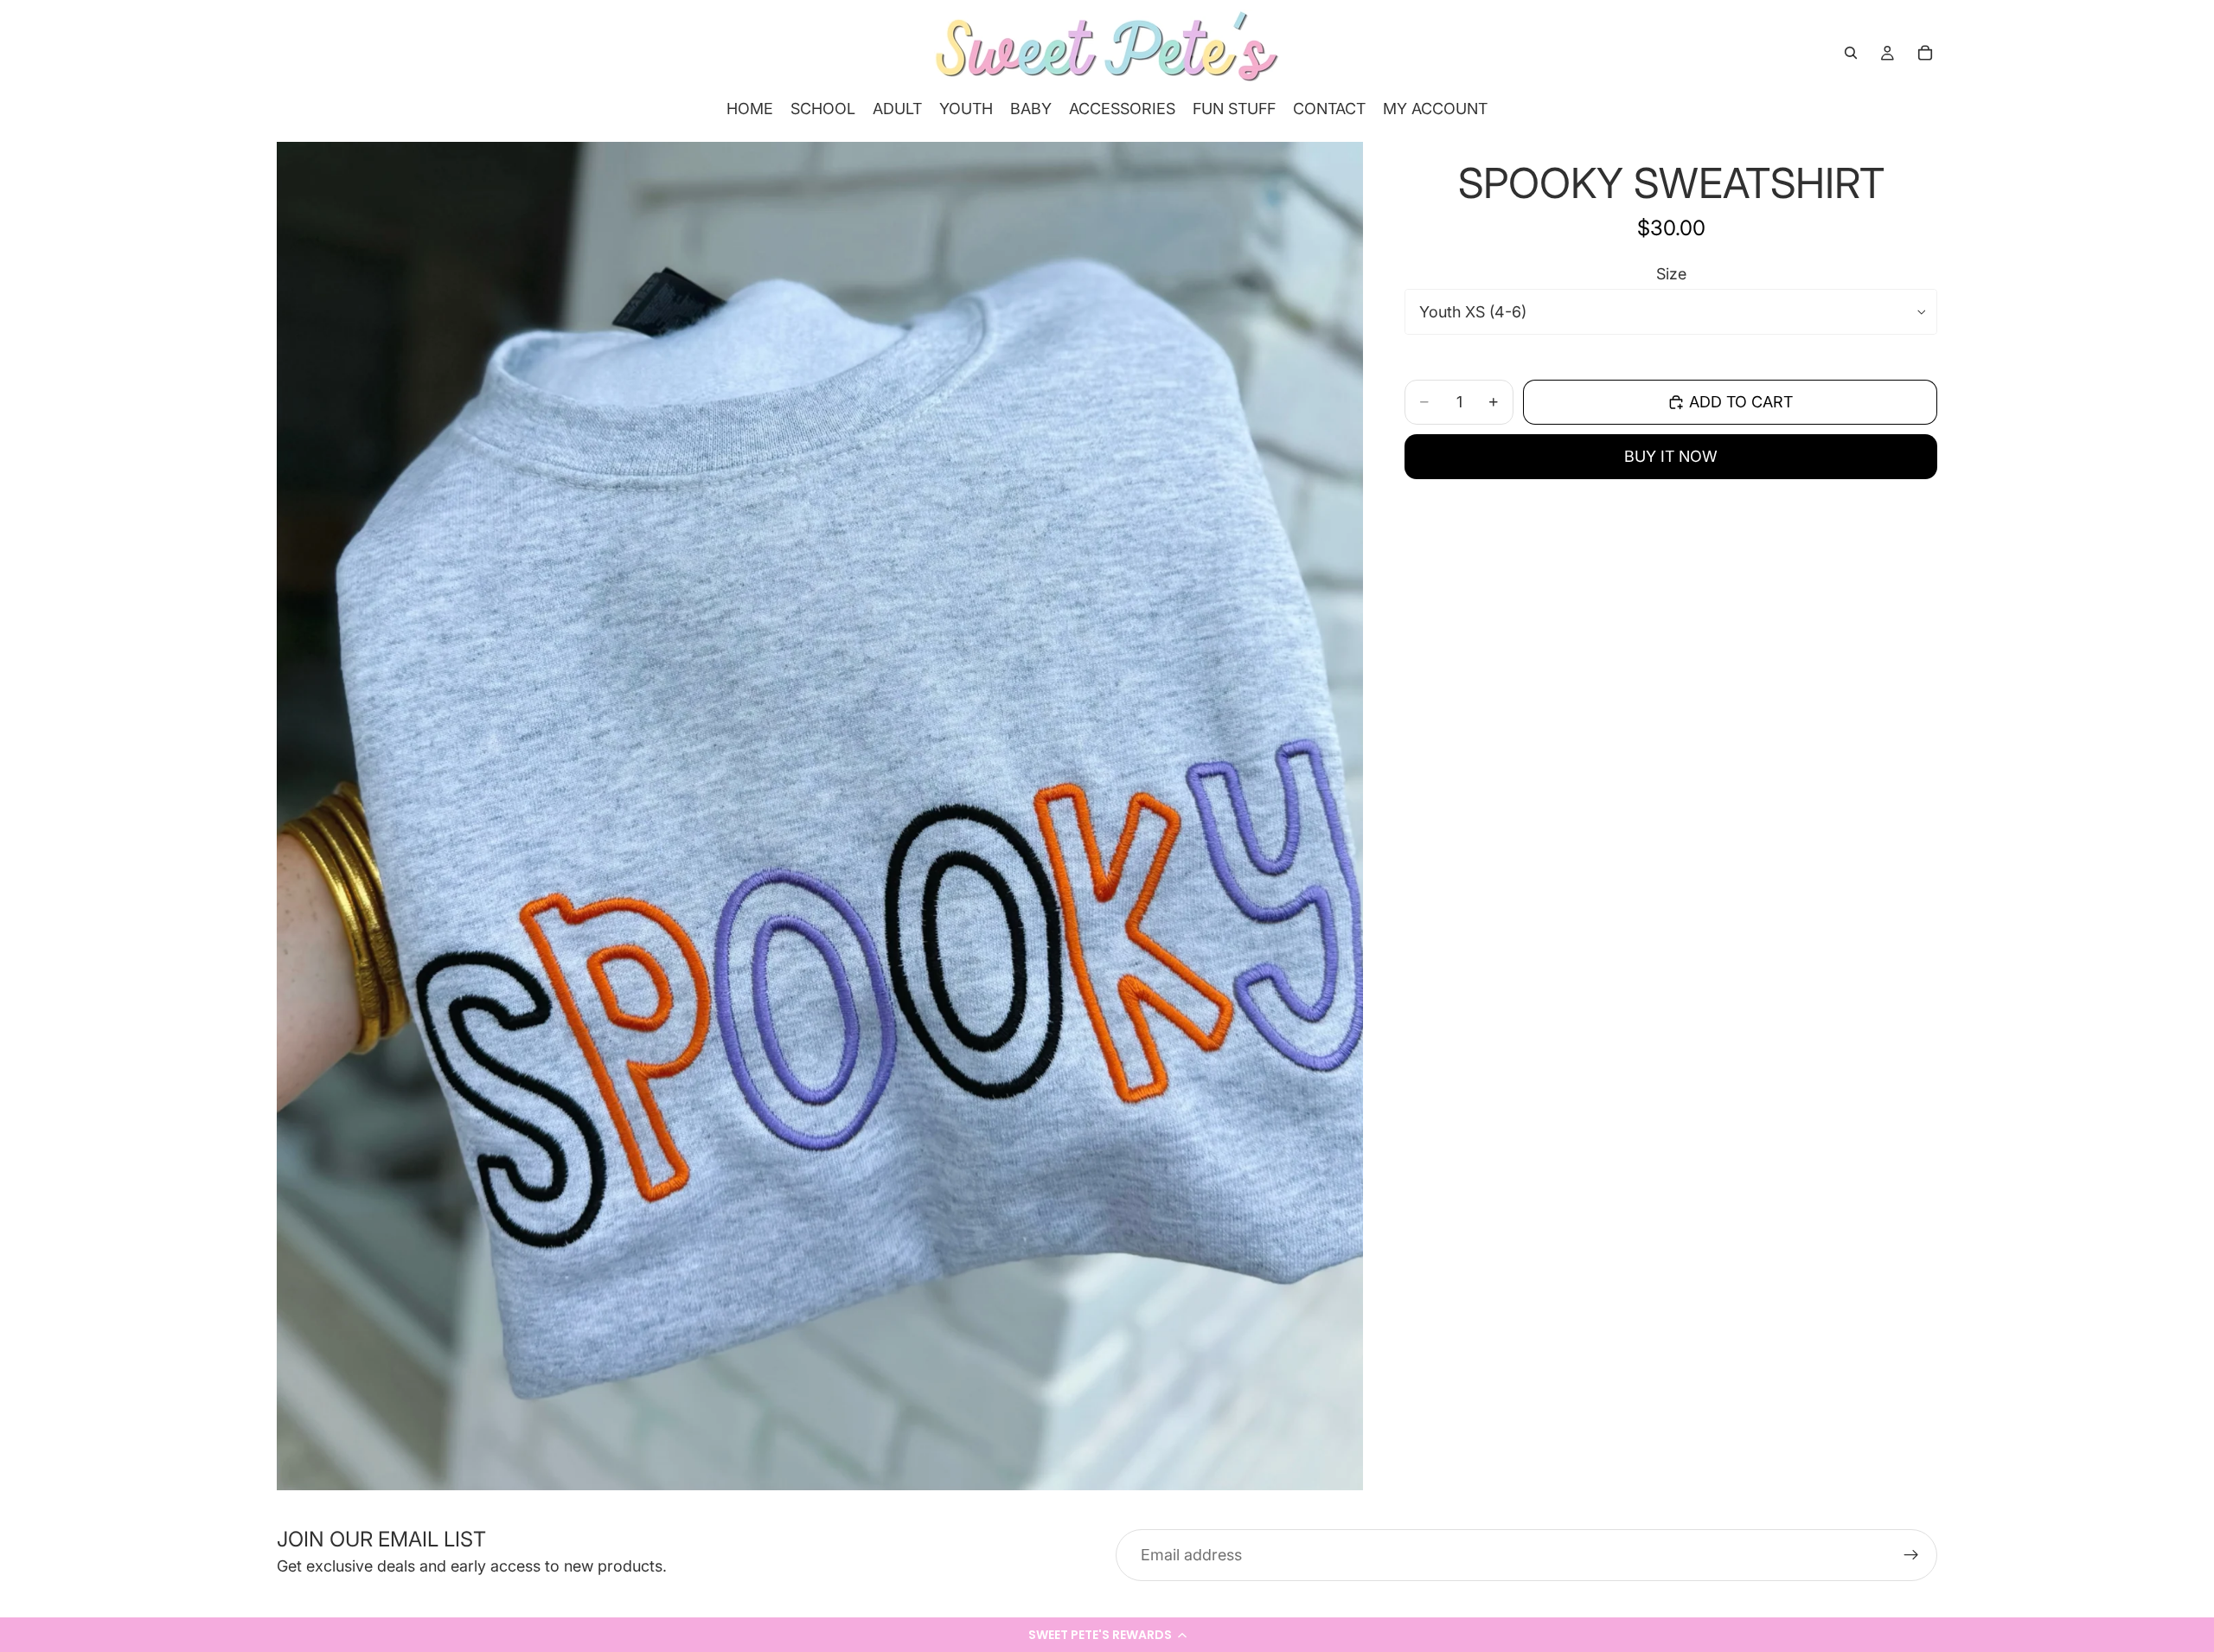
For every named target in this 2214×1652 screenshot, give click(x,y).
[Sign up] (1911, 1555)
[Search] (1851, 53)
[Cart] (1925, 53)
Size (1671, 274)
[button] (1107, 1635)
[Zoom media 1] (820, 816)
